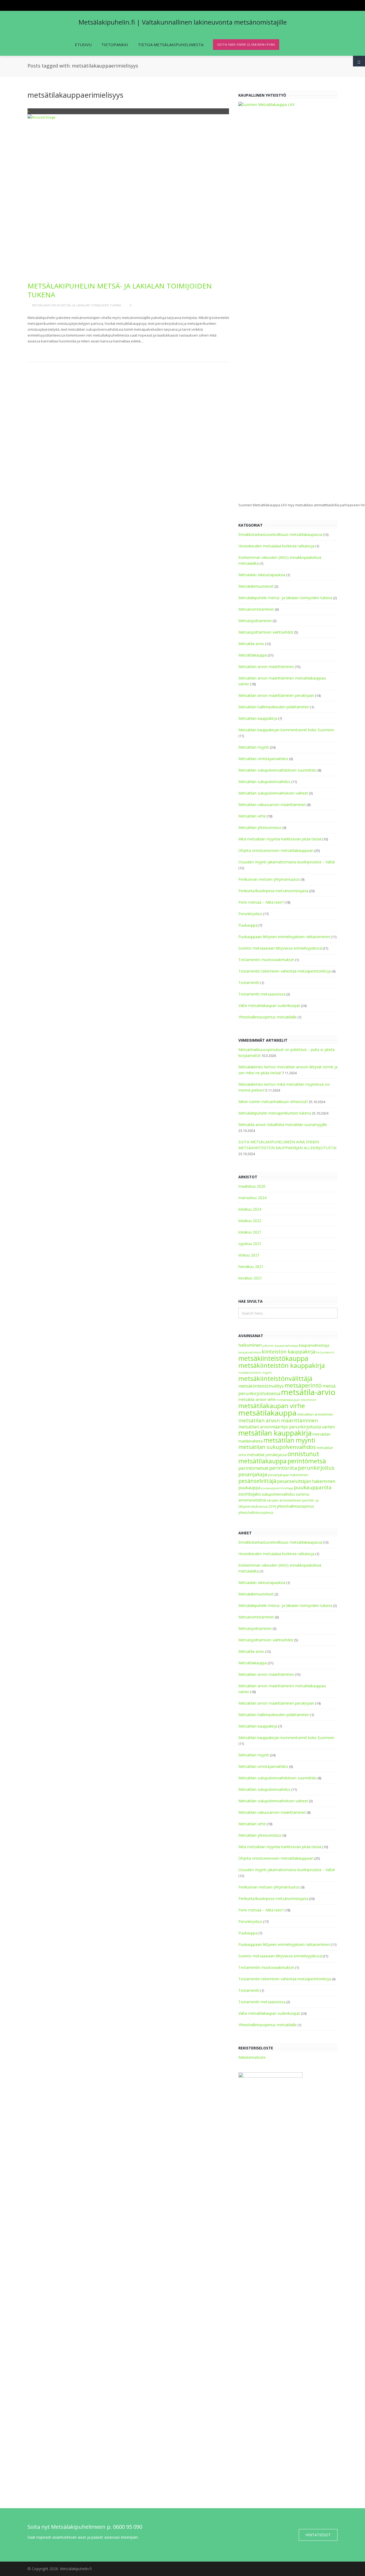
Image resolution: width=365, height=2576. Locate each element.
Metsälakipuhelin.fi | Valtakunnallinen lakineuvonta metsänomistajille (183, 22)
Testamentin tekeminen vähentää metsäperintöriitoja (285, 971)
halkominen (250, 1345)
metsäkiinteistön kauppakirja (282, 1365)
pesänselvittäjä (257, 1481)
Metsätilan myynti (254, 747)
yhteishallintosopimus (256, 1513)
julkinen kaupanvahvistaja (280, 1346)
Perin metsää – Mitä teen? (261, 902)
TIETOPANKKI (115, 45)
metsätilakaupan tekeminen (296, 1400)
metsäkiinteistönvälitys (261, 1386)
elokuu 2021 (249, 1255)
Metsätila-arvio (251, 644)
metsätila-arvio (308, 1392)
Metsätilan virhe (252, 816)
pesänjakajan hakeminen (288, 1475)
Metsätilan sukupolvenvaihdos (264, 782)
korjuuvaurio (325, 1352)
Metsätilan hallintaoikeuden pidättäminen (274, 707)
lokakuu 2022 (250, 1221)
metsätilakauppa (267, 1413)
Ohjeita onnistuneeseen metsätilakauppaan (276, 850)
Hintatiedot (318, 2535)
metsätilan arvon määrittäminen (278, 1420)
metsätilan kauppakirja (275, 1433)
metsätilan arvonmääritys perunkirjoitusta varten (287, 1427)
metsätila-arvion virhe (257, 1399)
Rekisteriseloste (252, 2057)
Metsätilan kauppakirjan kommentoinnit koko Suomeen (286, 730)
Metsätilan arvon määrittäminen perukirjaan (276, 695)
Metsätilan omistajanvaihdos (263, 759)
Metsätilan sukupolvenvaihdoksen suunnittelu (277, 770)
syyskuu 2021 (250, 1244)
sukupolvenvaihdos (278, 1494)
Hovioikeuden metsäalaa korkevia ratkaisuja (276, 546)
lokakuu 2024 (250, 1209)
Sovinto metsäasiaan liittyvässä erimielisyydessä (280, 948)
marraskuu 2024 (252, 1198)
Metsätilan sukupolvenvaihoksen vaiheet (273, 793)
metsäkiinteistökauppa (273, 1358)
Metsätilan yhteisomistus (260, 827)
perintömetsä (307, 1461)
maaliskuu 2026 (252, 1186)
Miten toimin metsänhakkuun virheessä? (273, 1102)
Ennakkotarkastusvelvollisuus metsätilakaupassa (280, 534)
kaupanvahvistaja (314, 1345)
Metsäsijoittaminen (255, 621)
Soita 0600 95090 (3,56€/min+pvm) (246, 44)
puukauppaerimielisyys (277, 1488)
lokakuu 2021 (250, 1232)
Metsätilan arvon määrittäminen (266, 667)
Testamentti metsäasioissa (262, 994)
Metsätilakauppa (253, 655)
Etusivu (83, 45)
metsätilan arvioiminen (315, 1414)
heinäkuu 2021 (251, 1267)
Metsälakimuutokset (256, 586)
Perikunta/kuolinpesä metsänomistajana (273, 891)
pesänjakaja (253, 1474)
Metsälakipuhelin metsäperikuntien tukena (275, 1113)
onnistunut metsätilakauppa (279, 1457)
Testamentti (249, 983)
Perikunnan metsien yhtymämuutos (269, 879)
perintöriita (283, 1468)
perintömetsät (253, 1468)
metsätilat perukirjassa (267, 1455)
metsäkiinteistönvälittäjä (275, 1378)
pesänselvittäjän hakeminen (306, 1481)
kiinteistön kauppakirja (288, 1352)
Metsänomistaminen (256, 609)
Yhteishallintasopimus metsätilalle (267, 1017)
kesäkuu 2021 (250, 1278)
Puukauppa (248, 925)
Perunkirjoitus (250, 914)
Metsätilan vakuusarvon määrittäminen (272, 805)
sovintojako (250, 1494)
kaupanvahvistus (250, 1352)
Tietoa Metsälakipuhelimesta (171, 45)
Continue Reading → (48, 349)
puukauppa (249, 1488)
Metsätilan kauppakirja (258, 718)
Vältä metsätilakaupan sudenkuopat (269, 1005)
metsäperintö (303, 1385)
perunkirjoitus (316, 1468)
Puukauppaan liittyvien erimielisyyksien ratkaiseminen (284, 937)
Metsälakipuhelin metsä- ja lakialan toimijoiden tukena (120, 290)
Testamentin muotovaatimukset (266, 960)
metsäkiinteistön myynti (255, 1373)
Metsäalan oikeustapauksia (262, 575)
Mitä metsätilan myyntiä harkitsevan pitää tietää (280, 839)
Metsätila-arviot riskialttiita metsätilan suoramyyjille (283, 1125)
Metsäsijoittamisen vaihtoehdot (266, 632)
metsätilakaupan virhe (272, 1406)
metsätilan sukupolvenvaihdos (277, 1447)
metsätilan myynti (289, 1440)
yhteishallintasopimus (296, 1506)
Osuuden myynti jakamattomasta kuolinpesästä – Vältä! (287, 862)
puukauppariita (313, 1487)
